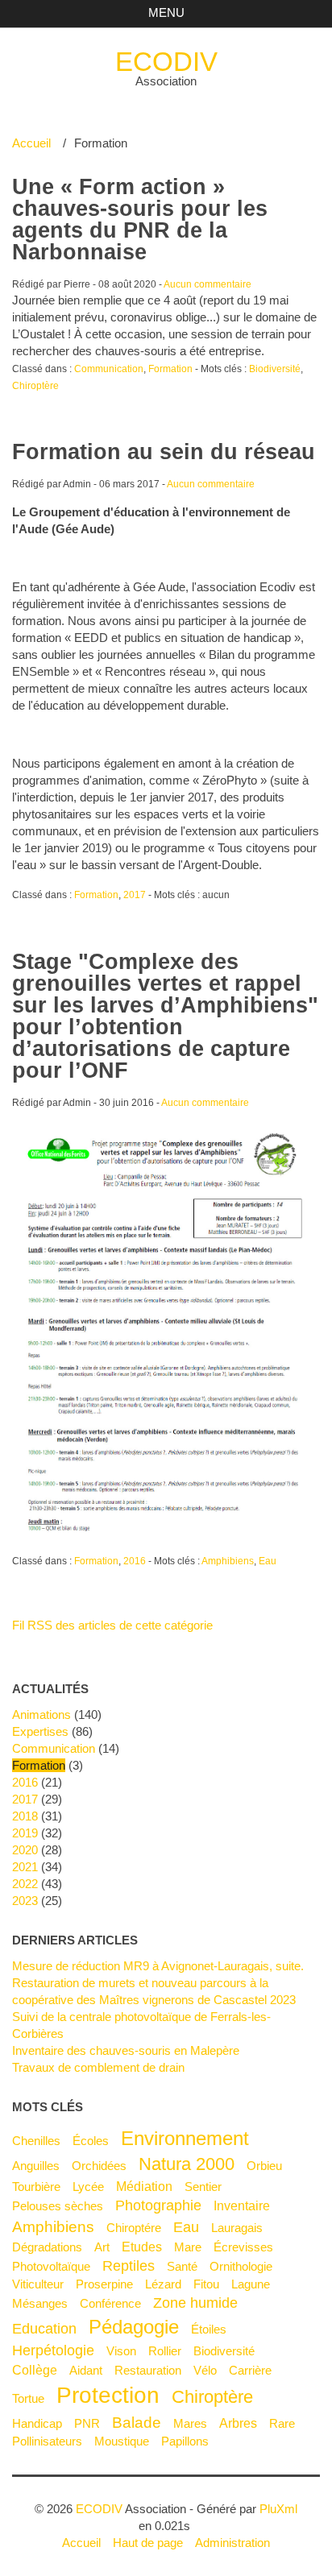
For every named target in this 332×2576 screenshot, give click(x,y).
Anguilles (36, 2166)
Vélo (205, 2370)
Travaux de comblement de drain (98, 2067)
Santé (182, 2266)
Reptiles (129, 2266)
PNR (87, 2423)
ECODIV (166, 62)
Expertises (40, 1731)
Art (102, 2247)
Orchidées (99, 2166)
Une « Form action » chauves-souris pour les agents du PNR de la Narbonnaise (140, 219)
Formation (170, 369)
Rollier (165, 2351)
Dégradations (47, 2247)
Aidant (86, 2370)
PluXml (278, 2509)
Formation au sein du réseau (164, 452)
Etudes (142, 2247)
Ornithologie (241, 2266)
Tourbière (36, 2187)
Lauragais (237, 2228)
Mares (190, 2423)
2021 (25, 1867)
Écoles (91, 2141)
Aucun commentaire (207, 284)
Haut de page (148, 2543)
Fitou (206, 2284)
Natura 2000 (187, 2164)
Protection (108, 2395)
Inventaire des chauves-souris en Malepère (126, 2050)
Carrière (250, 2370)
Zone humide (195, 2303)
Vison (121, 2351)
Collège (35, 2370)
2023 (25, 1901)
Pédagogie (134, 2327)
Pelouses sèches (58, 2206)
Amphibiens (228, 1561)
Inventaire (242, 2205)
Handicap (37, 2423)
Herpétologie (53, 2350)
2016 (135, 1561)
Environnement (185, 2138)
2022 (25, 1884)
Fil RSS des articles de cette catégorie (112, 1625)
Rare (282, 2423)
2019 (25, 1833)
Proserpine (104, 2284)
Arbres (238, 2423)
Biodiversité (275, 369)
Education (44, 2329)
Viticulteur (38, 2284)
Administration (232, 2543)
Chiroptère (35, 386)
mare (188, 2247)
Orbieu (264, 2166)
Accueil (31, 143)
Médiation (144, 2186)
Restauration (148, 2370)
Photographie (158, 2205)
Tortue (28, 2398)
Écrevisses (243, 2247)
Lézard (163, 2284)
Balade (137, 2422)
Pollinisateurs (47, 2441)
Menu (166, 12)
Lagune (251, 2284)
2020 (25, 1850)
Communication (109, 369)
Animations (41, 1715)
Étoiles (209, 2329)
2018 (25, 1816)
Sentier (203, 2187)
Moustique (122, 2441)
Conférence (110, 2303)
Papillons (185, 2441)
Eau (268, 1561)
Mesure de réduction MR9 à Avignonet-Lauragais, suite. (158, 1966)
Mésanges (40, 2303)
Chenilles (36, 2141)
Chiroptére (134, 2228)
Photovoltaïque (51, 2266)
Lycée (88, 2187)
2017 (135, 895)
